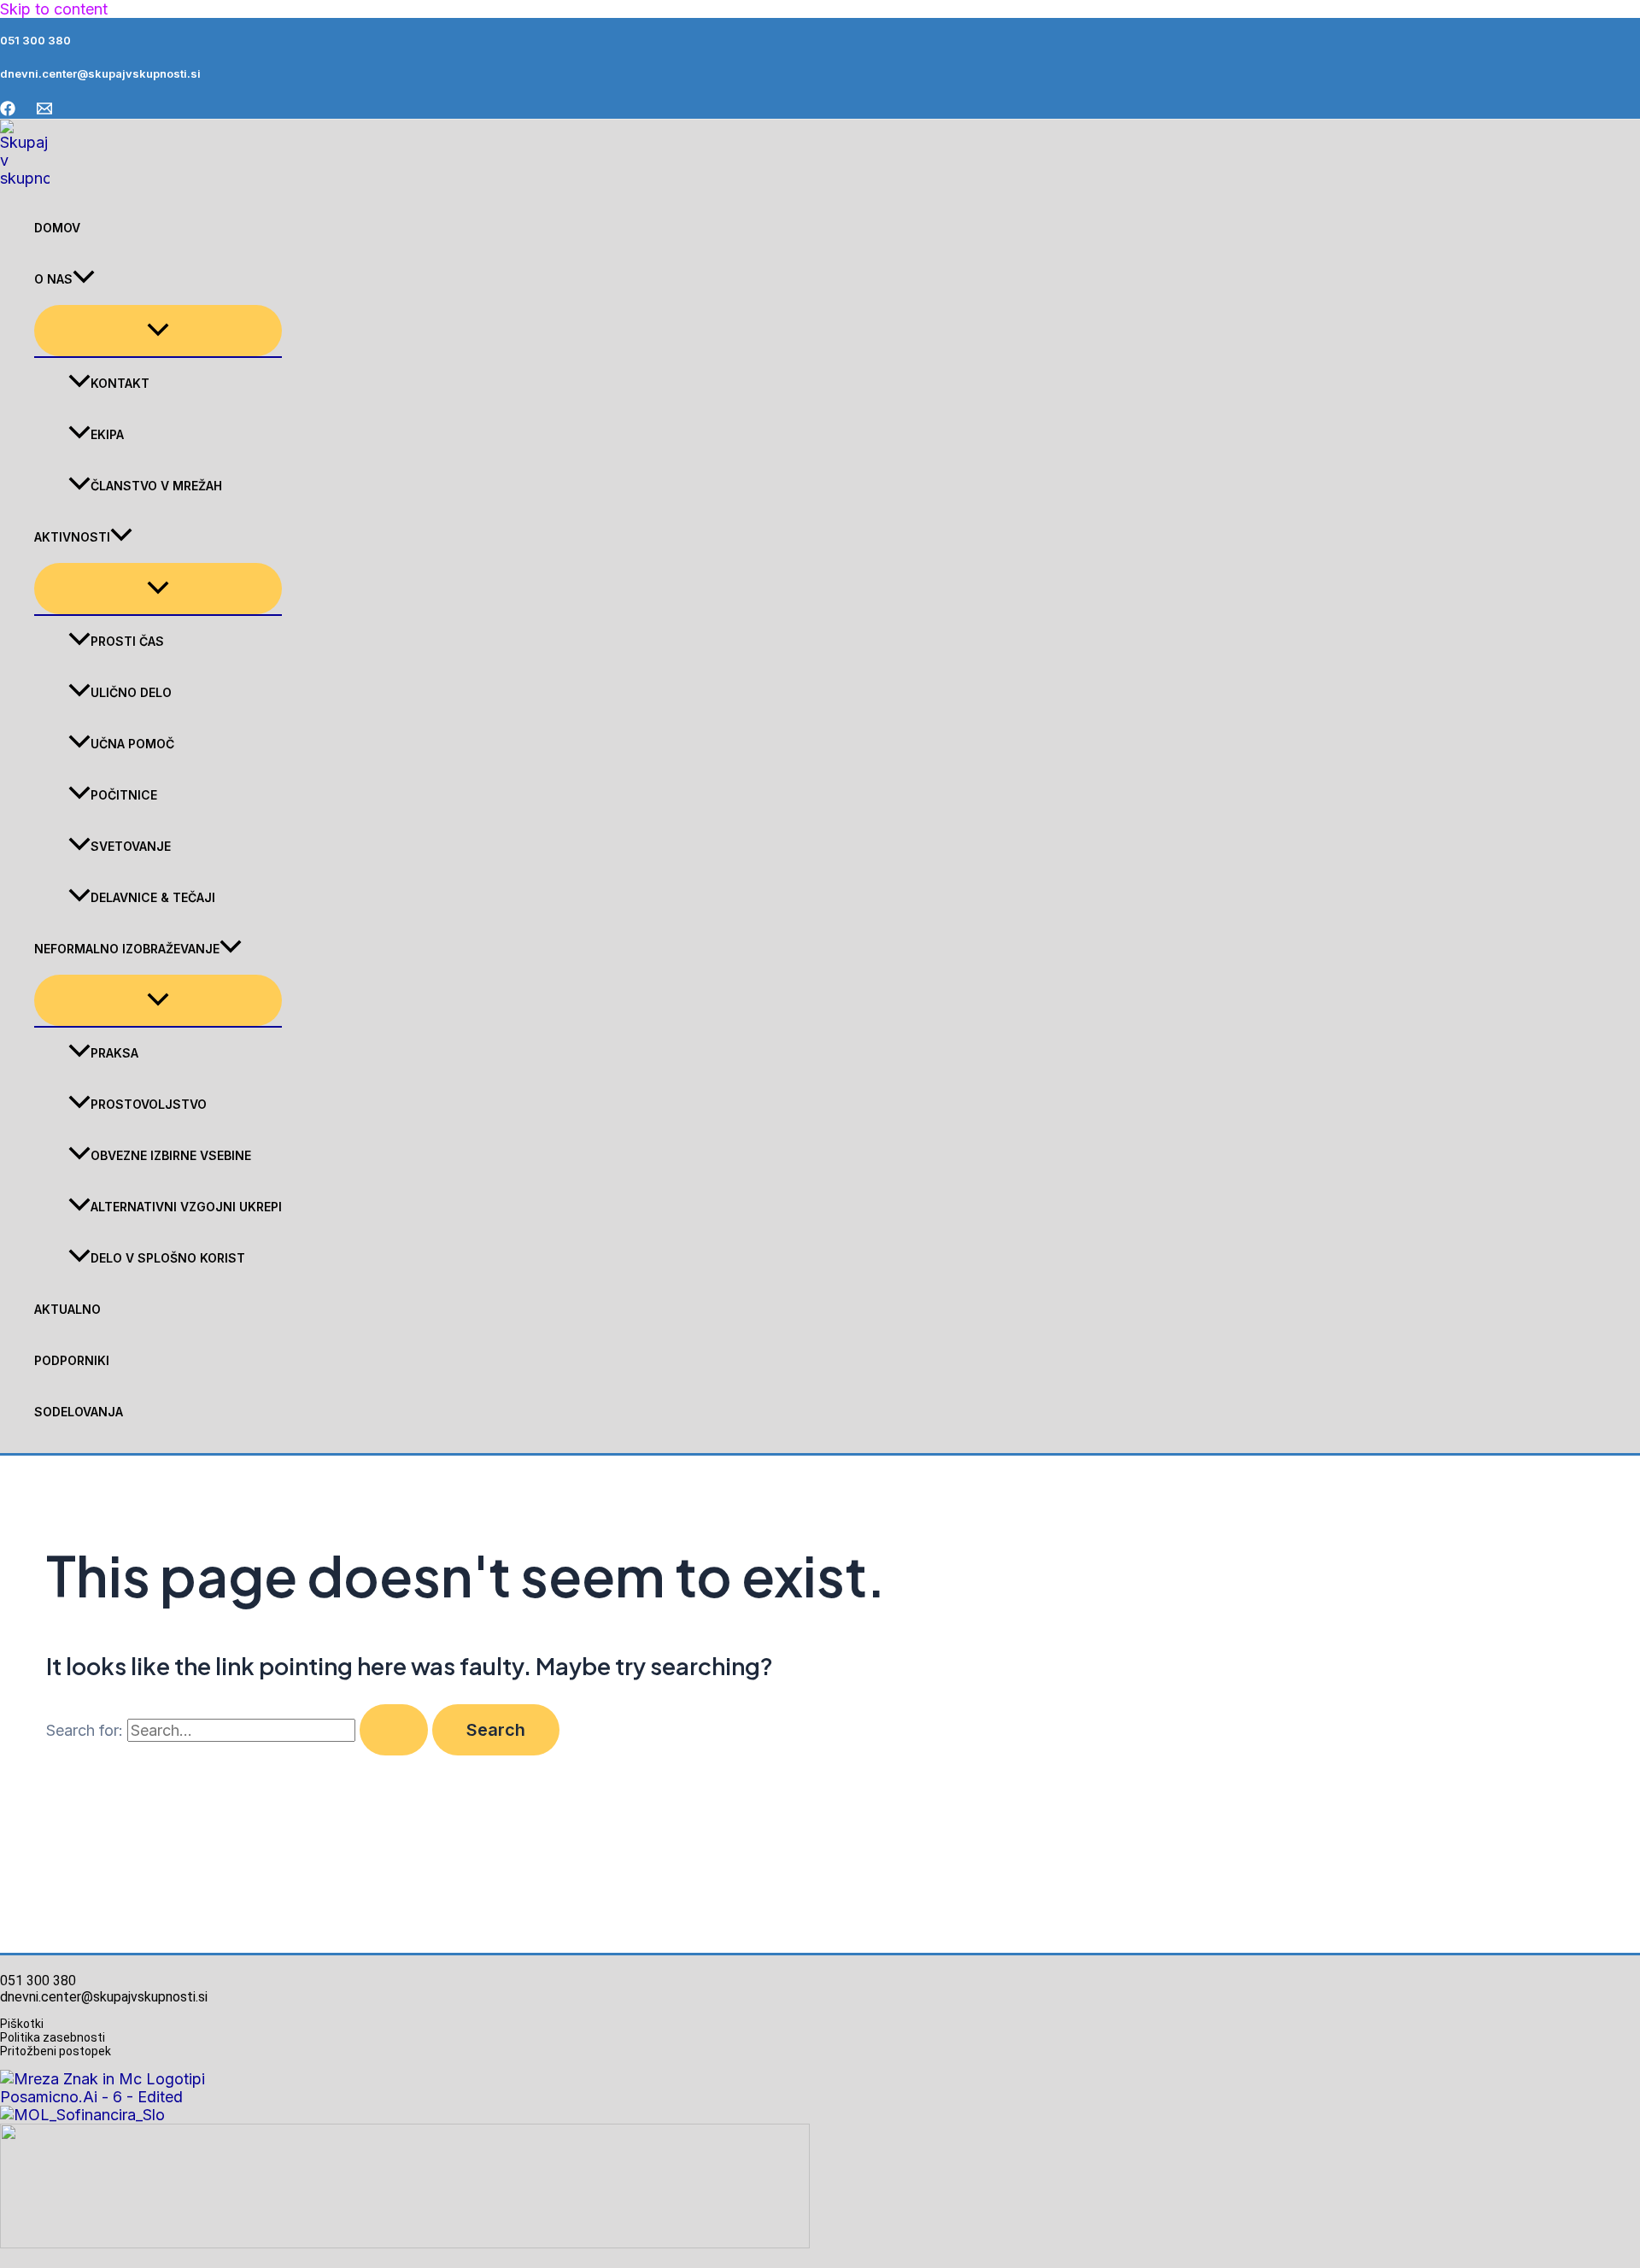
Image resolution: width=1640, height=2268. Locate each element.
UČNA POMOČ (132, 744)
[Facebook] (8, 111)
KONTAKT (120, 383)
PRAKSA (114, 1053)
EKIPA (107, 434)
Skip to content (54, 9)
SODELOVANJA (79, 1412)
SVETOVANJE (131, 846)
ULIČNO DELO (131, 692)
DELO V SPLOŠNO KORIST (168, 1258)
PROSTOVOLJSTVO (149, 1104)
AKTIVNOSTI (72, 537)
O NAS (53, 279)
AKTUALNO (67, 1309)
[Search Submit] (394, 1730)
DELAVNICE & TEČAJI (153, 897)
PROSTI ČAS (127, 641)
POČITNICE (124, 795)
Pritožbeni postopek (61, 2051)
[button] (84, 279)
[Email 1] (44, 111)
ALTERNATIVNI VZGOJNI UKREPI (186, 1207)
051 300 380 (35, 40)
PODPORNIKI (72, 1360)
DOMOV (57, 228)
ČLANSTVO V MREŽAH (156, 486)
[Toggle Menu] (158, 331)
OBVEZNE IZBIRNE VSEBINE (171, 1155)
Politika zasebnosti (53, 2037)
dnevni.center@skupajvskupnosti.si (100, 73)
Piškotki (22, 2024)
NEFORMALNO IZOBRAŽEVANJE (127, 949)
